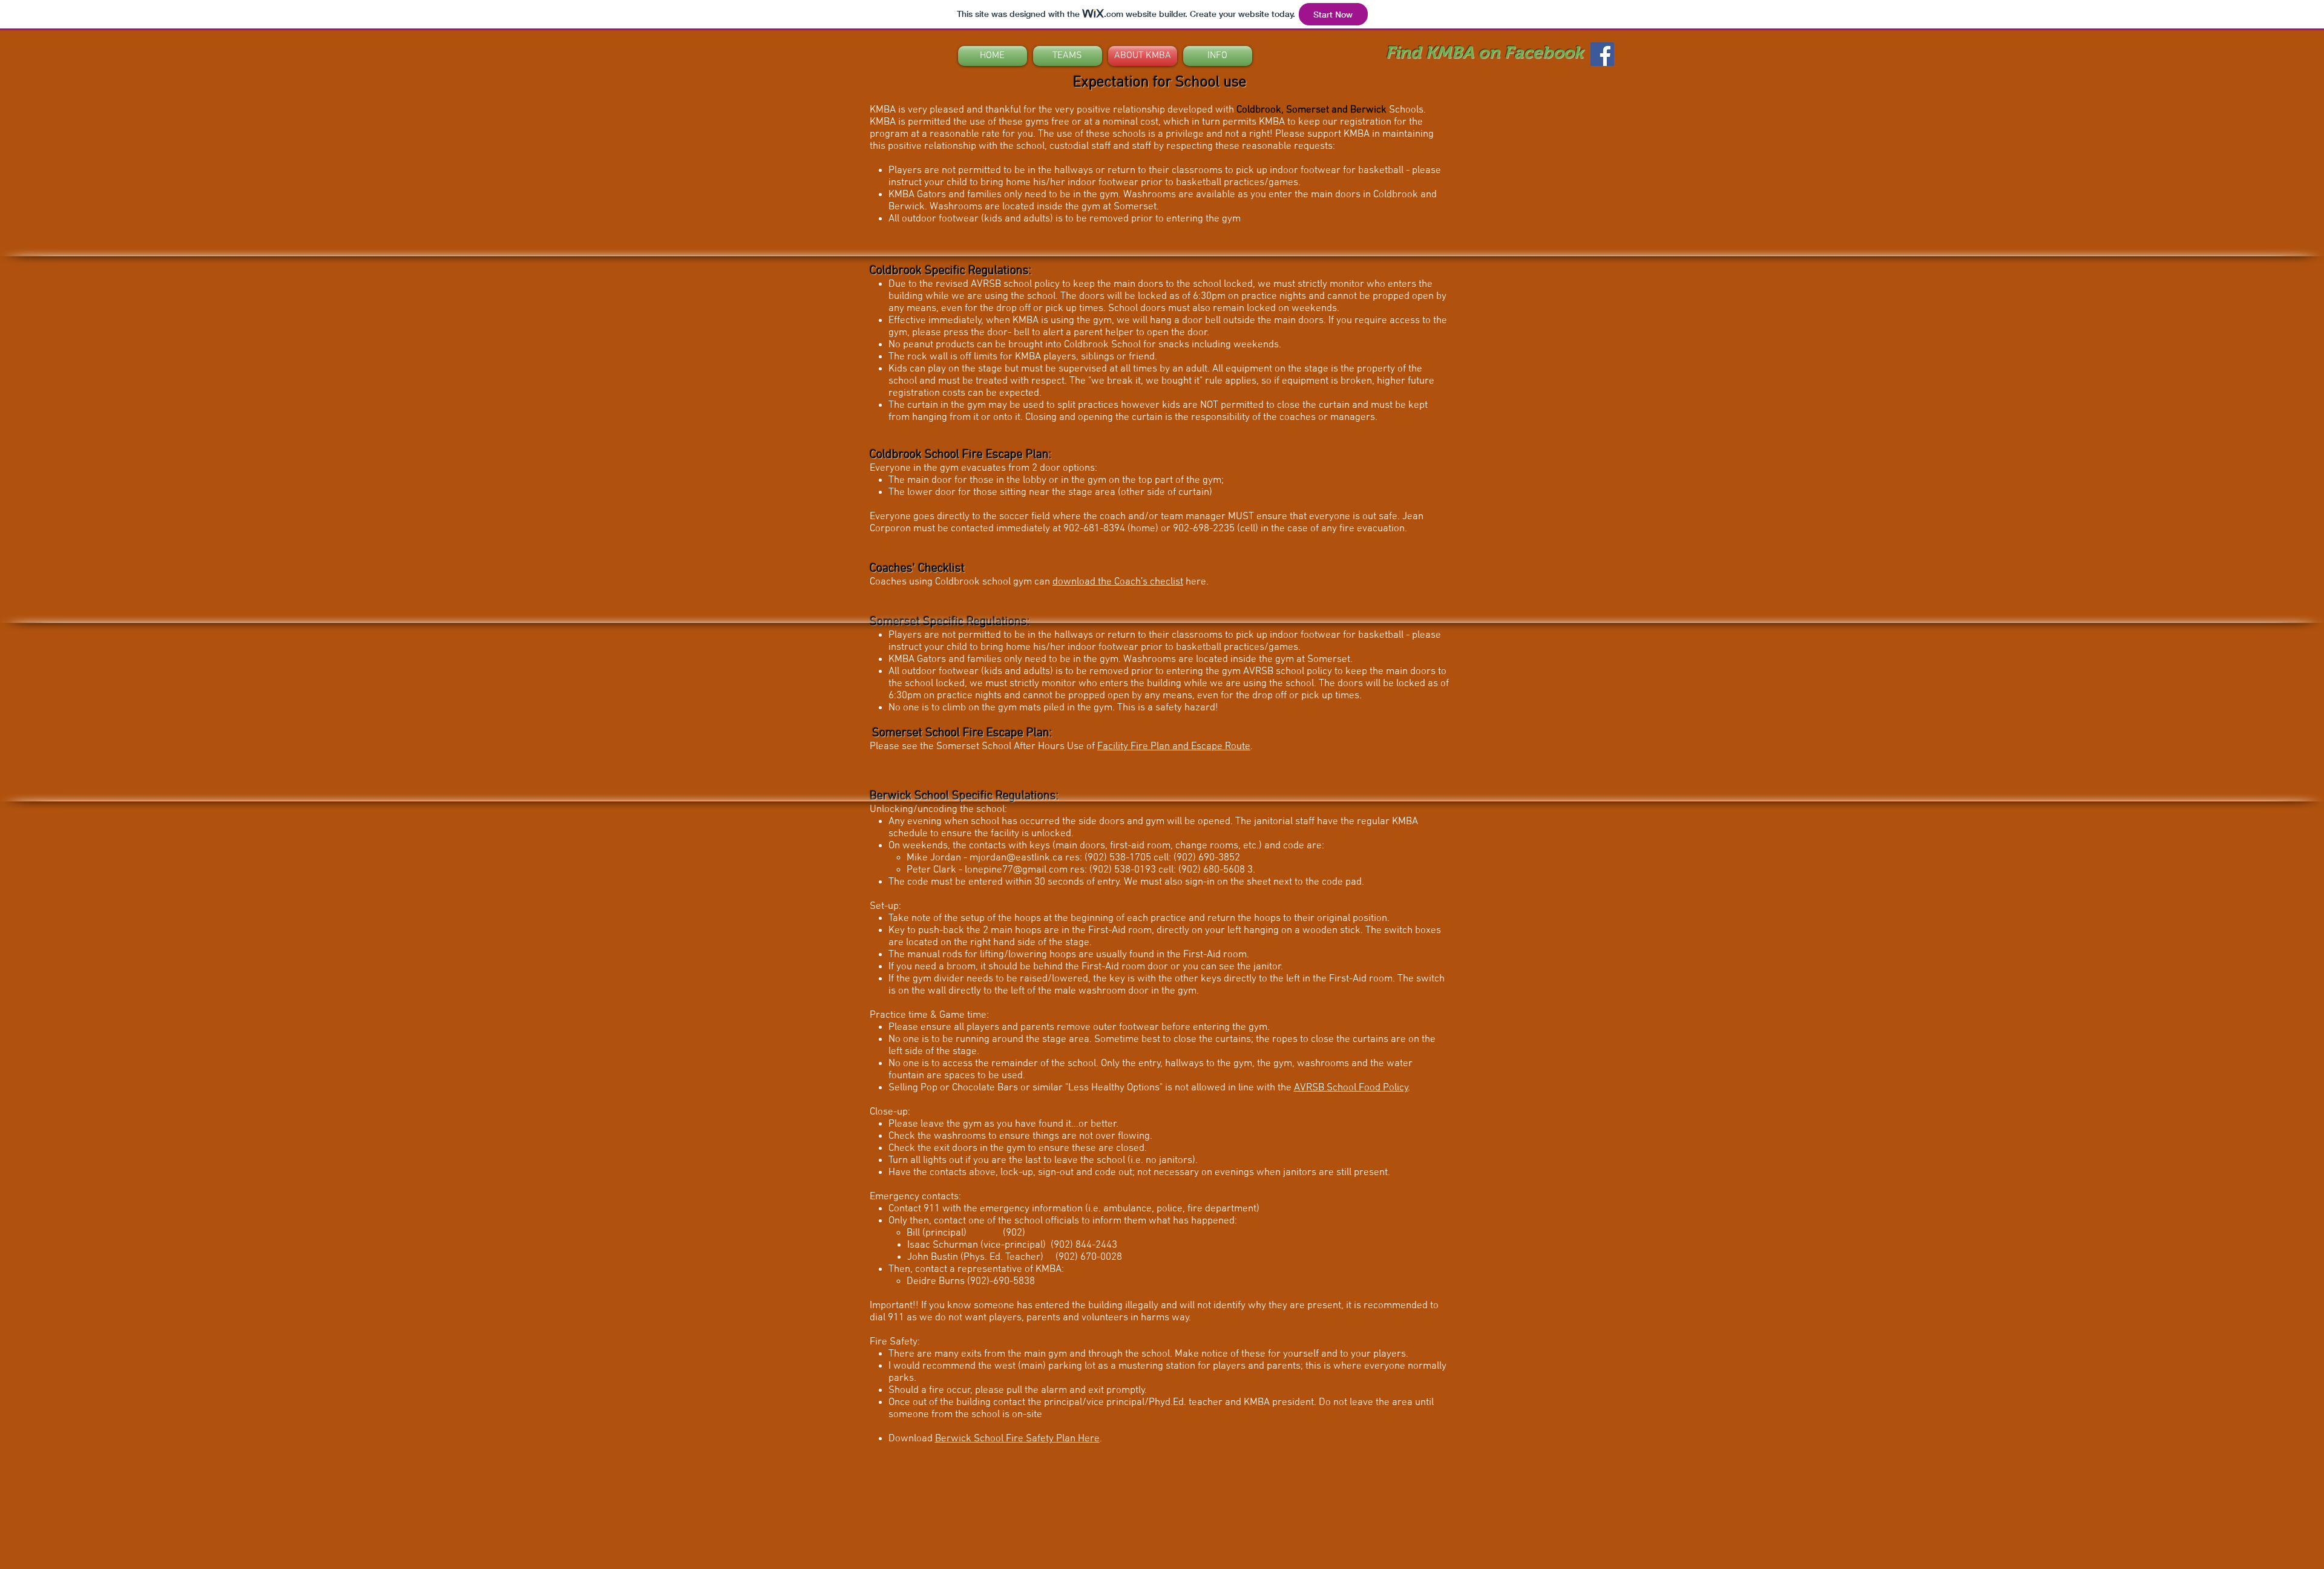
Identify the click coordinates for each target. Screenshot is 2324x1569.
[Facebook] (1602, 54)
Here (1088, 1439)
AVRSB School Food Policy (1351, 1088)
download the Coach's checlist (1118, 582)
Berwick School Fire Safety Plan (1005, 1439)
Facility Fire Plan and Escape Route (1174, 747)
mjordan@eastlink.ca (1016, 858)
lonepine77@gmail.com (1016, 870)
